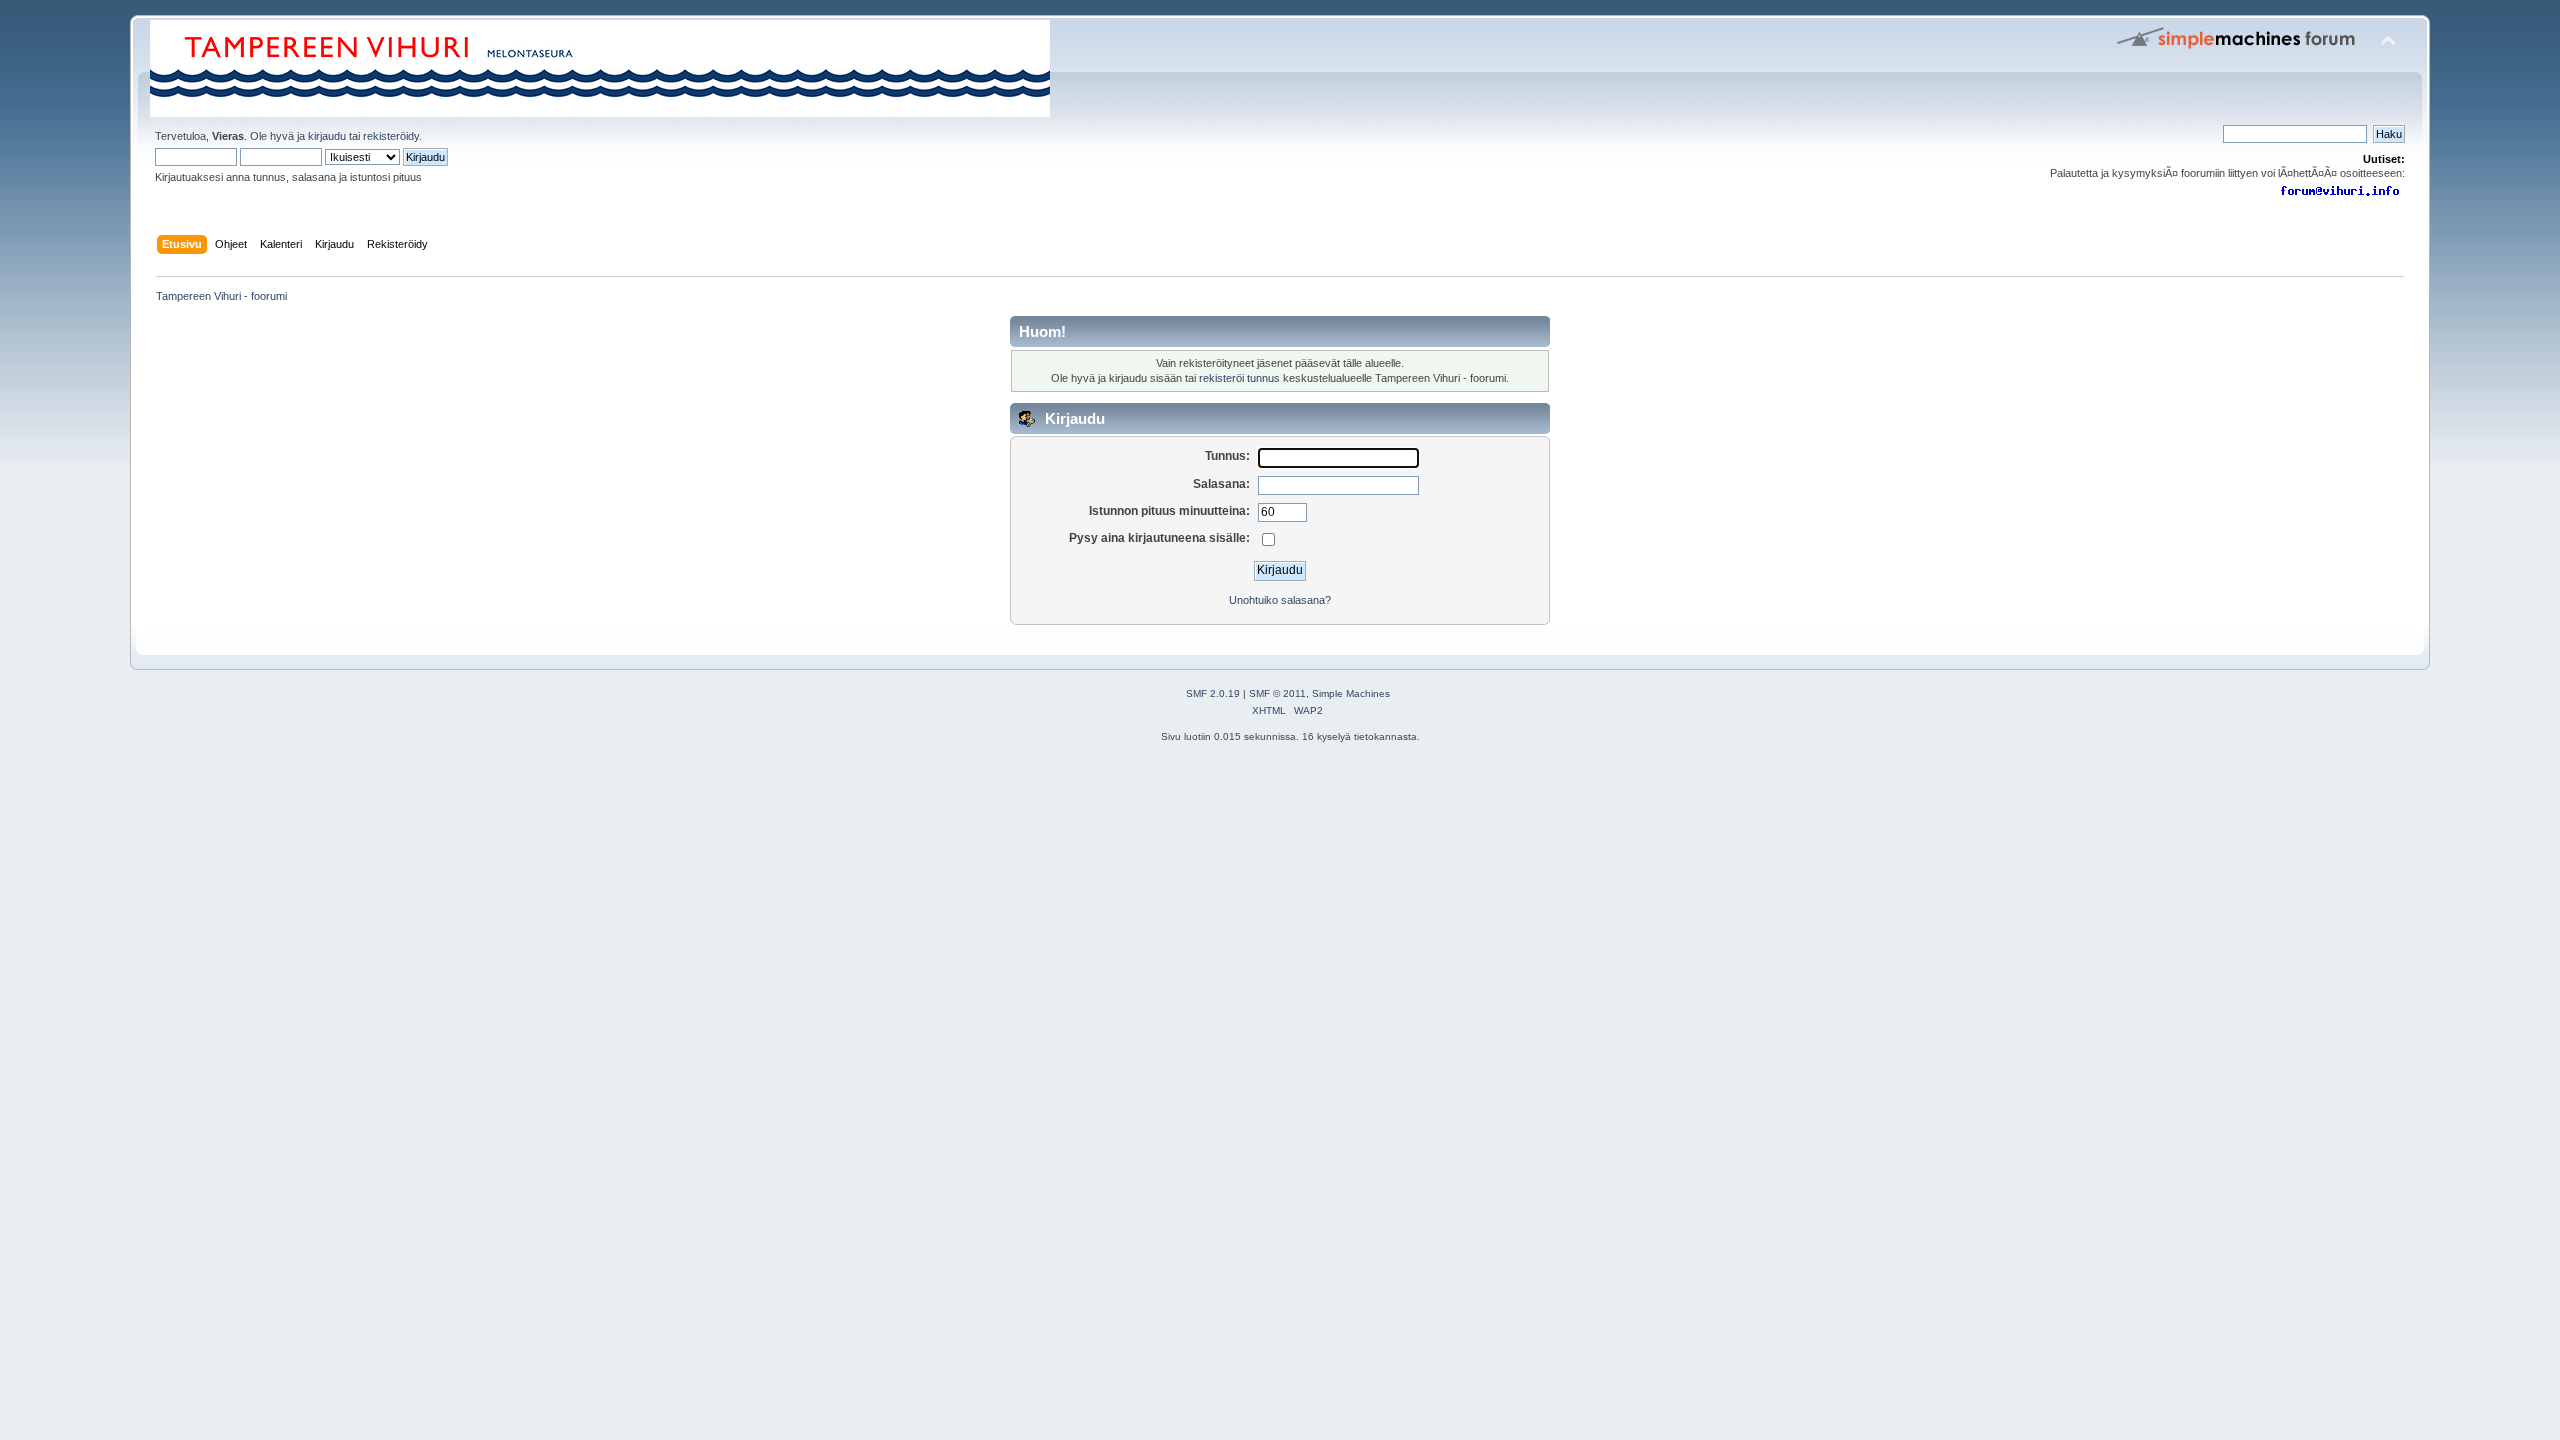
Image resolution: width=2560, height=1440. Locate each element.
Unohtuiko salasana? (1280, 600)
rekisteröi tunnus (1239, 378)
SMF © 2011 (1277, 693)
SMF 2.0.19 (1213, 693)
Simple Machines (1351, 693)
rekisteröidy (391, 136)
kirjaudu (327, 136)
